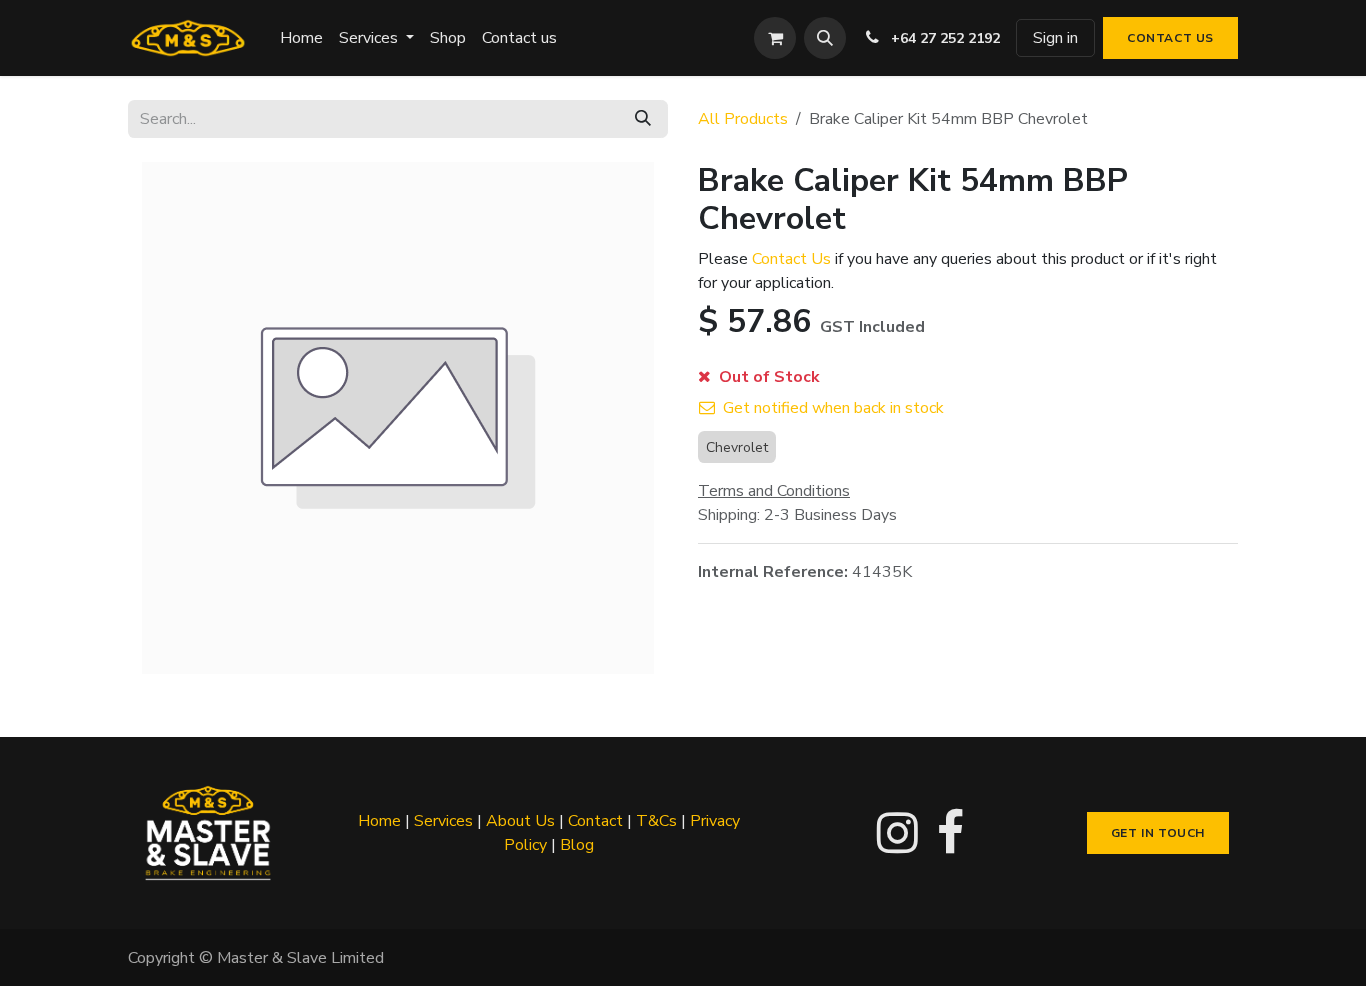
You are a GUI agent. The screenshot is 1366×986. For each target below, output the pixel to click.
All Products (743, 119)
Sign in (1055, 38)
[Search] (643, 119)
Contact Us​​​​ (1170, 38)
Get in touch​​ (1158, 833)
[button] (825, 38)
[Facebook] (950, 833)
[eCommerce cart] (775, 38)
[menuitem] (301, 38)
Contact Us (791, 259)
